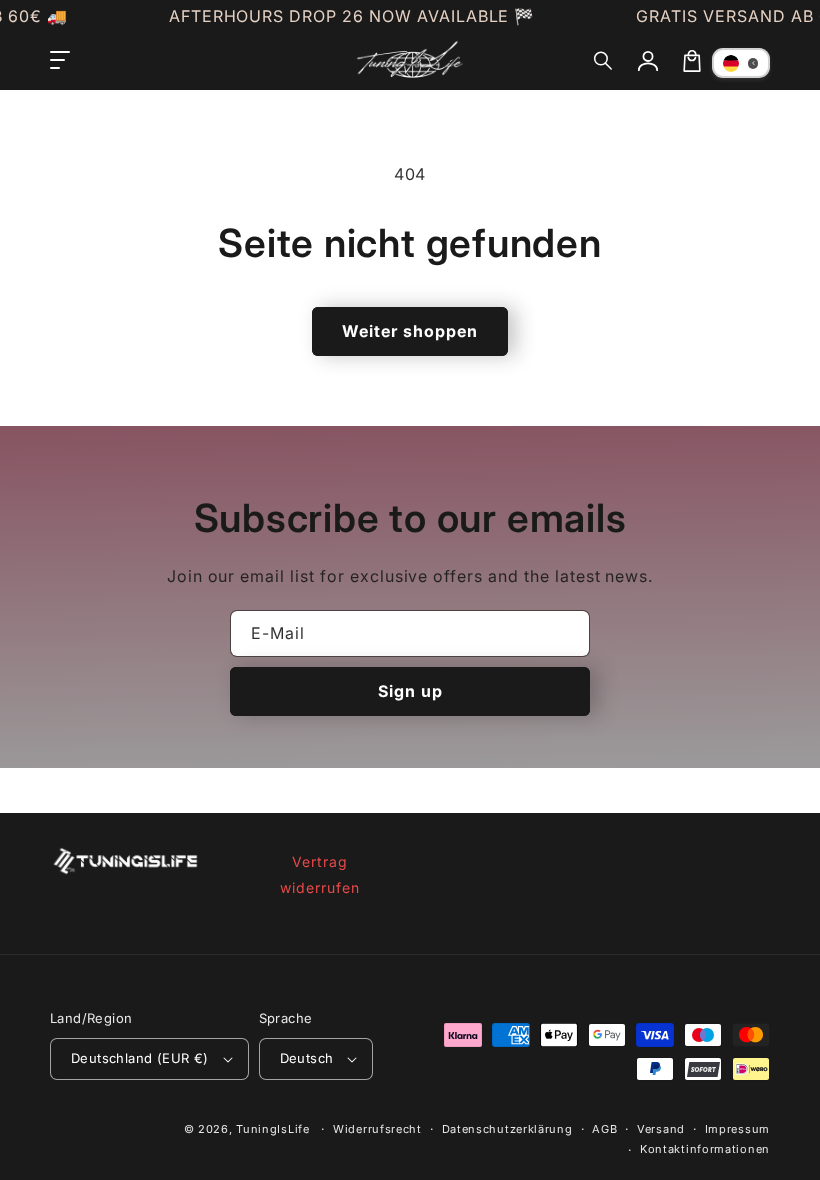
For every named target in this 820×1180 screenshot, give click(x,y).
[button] (604, 61)
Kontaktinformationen (705, 1149)
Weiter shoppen (410, 331)
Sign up (410, 691)
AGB (604, 1129)
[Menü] (60, 61)
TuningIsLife (272, 1129)
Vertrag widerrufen (320, 874)
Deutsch (307, 1058)
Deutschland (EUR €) (140, 1058)
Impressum (737, 1129)
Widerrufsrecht (377, 1129)
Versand (661, 1129)
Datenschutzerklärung (507, 1129)
